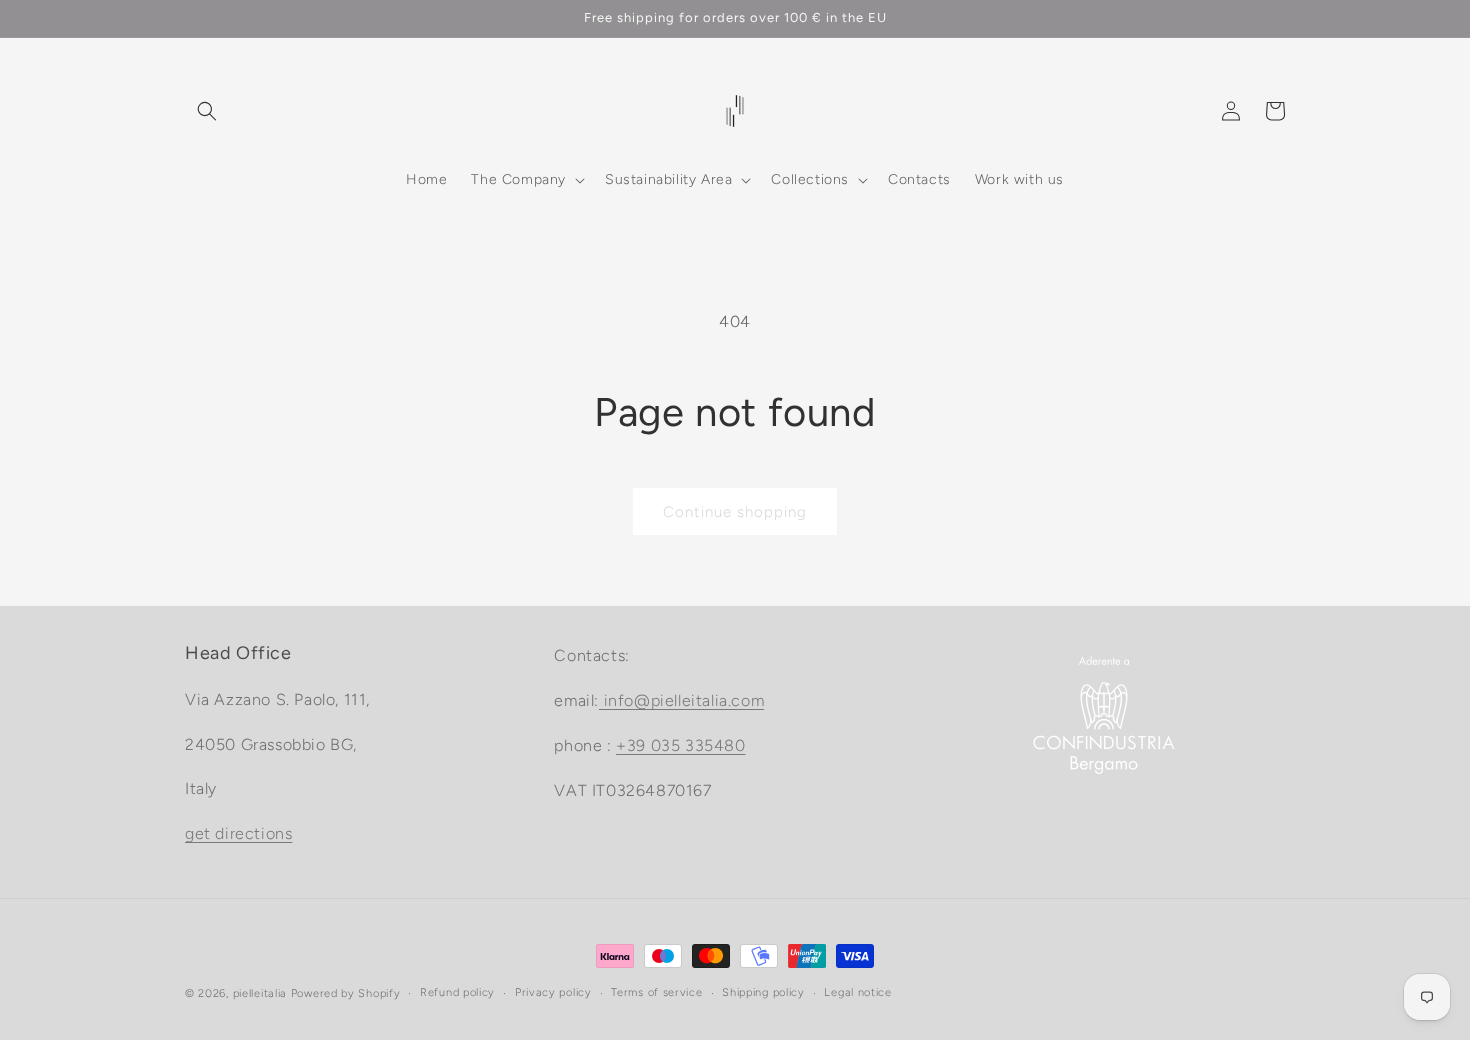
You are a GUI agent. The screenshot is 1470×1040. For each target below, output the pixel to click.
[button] (207, 111)
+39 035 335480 (680, 744)
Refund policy (457, 992)
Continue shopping (735, 512)
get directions (238, 833)
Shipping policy (763, 992)
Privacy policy (553, 992)
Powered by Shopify (346, 993)
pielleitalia (260, 993)
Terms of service (656, 992)
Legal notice (857, 992)
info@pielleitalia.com (681, 700)
